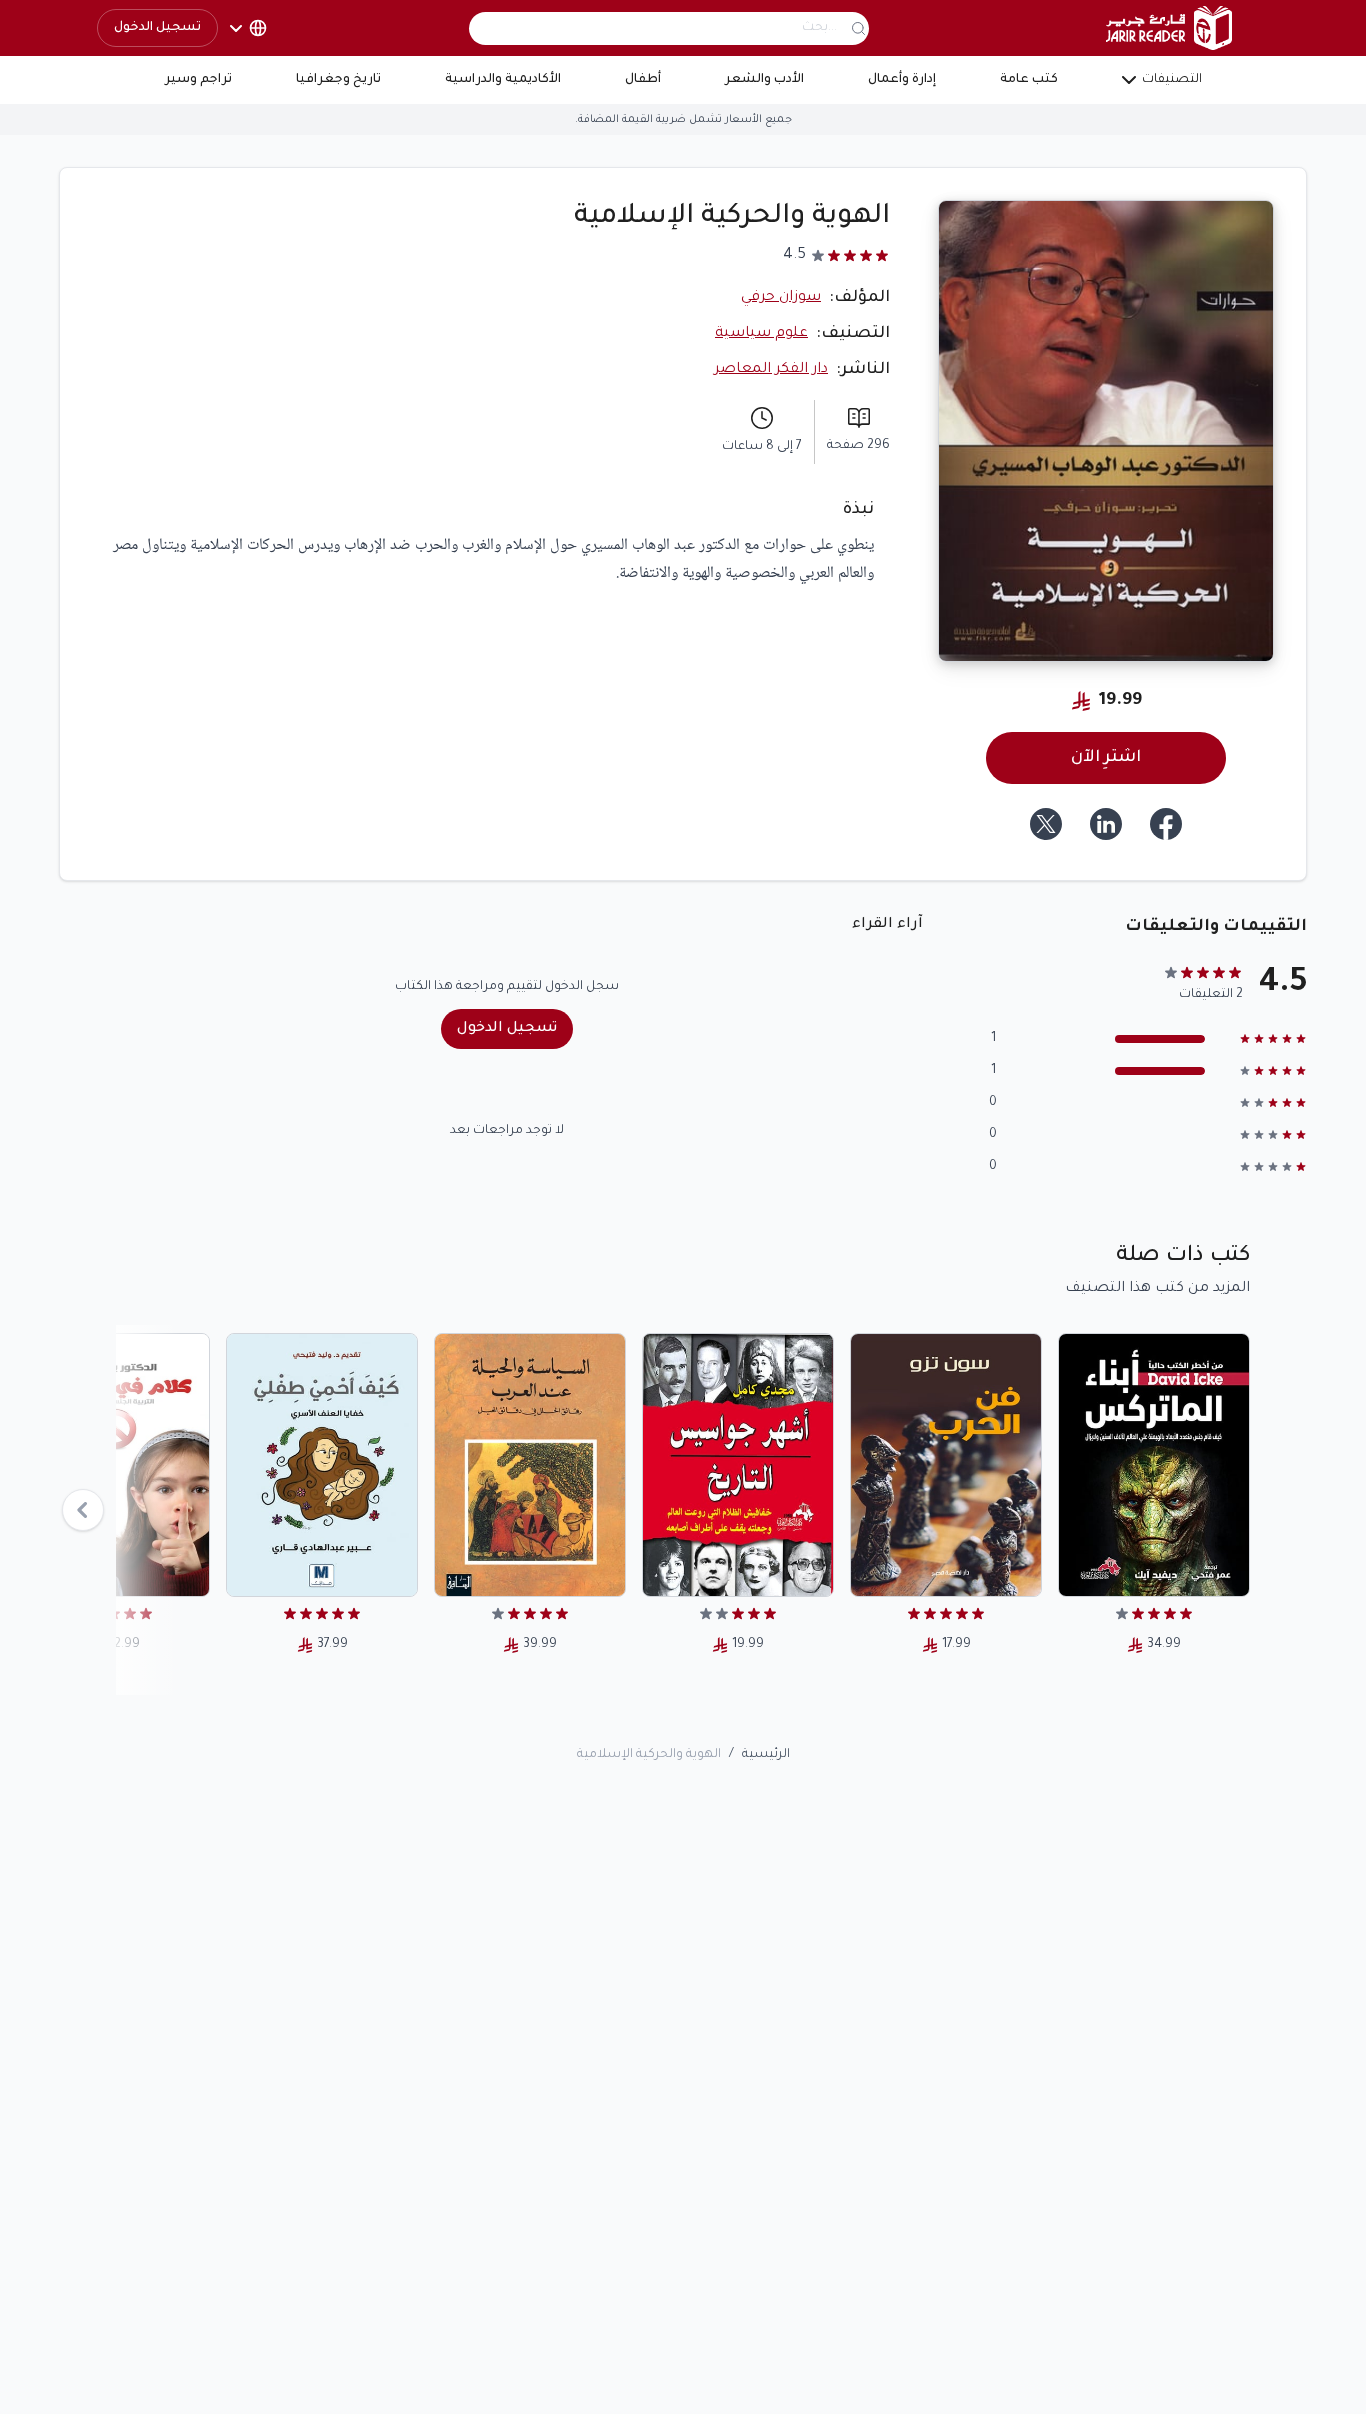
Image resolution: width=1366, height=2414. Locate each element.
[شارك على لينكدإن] (1106, 824)
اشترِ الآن (1106, 758)
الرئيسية (766, 1755)
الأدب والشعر (764, 80)
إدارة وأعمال (902, 80)
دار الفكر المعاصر (771, 370)
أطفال (643, 80)
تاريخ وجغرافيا (338, 80)
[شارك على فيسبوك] (1166, 824)
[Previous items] (83, 1510)
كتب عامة (1029, 80)
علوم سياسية (761, 334)
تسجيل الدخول (157, 28)
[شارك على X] (1046, 824)
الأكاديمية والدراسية (503, 80)
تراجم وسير (198, 80)
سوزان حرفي (781, 298)
